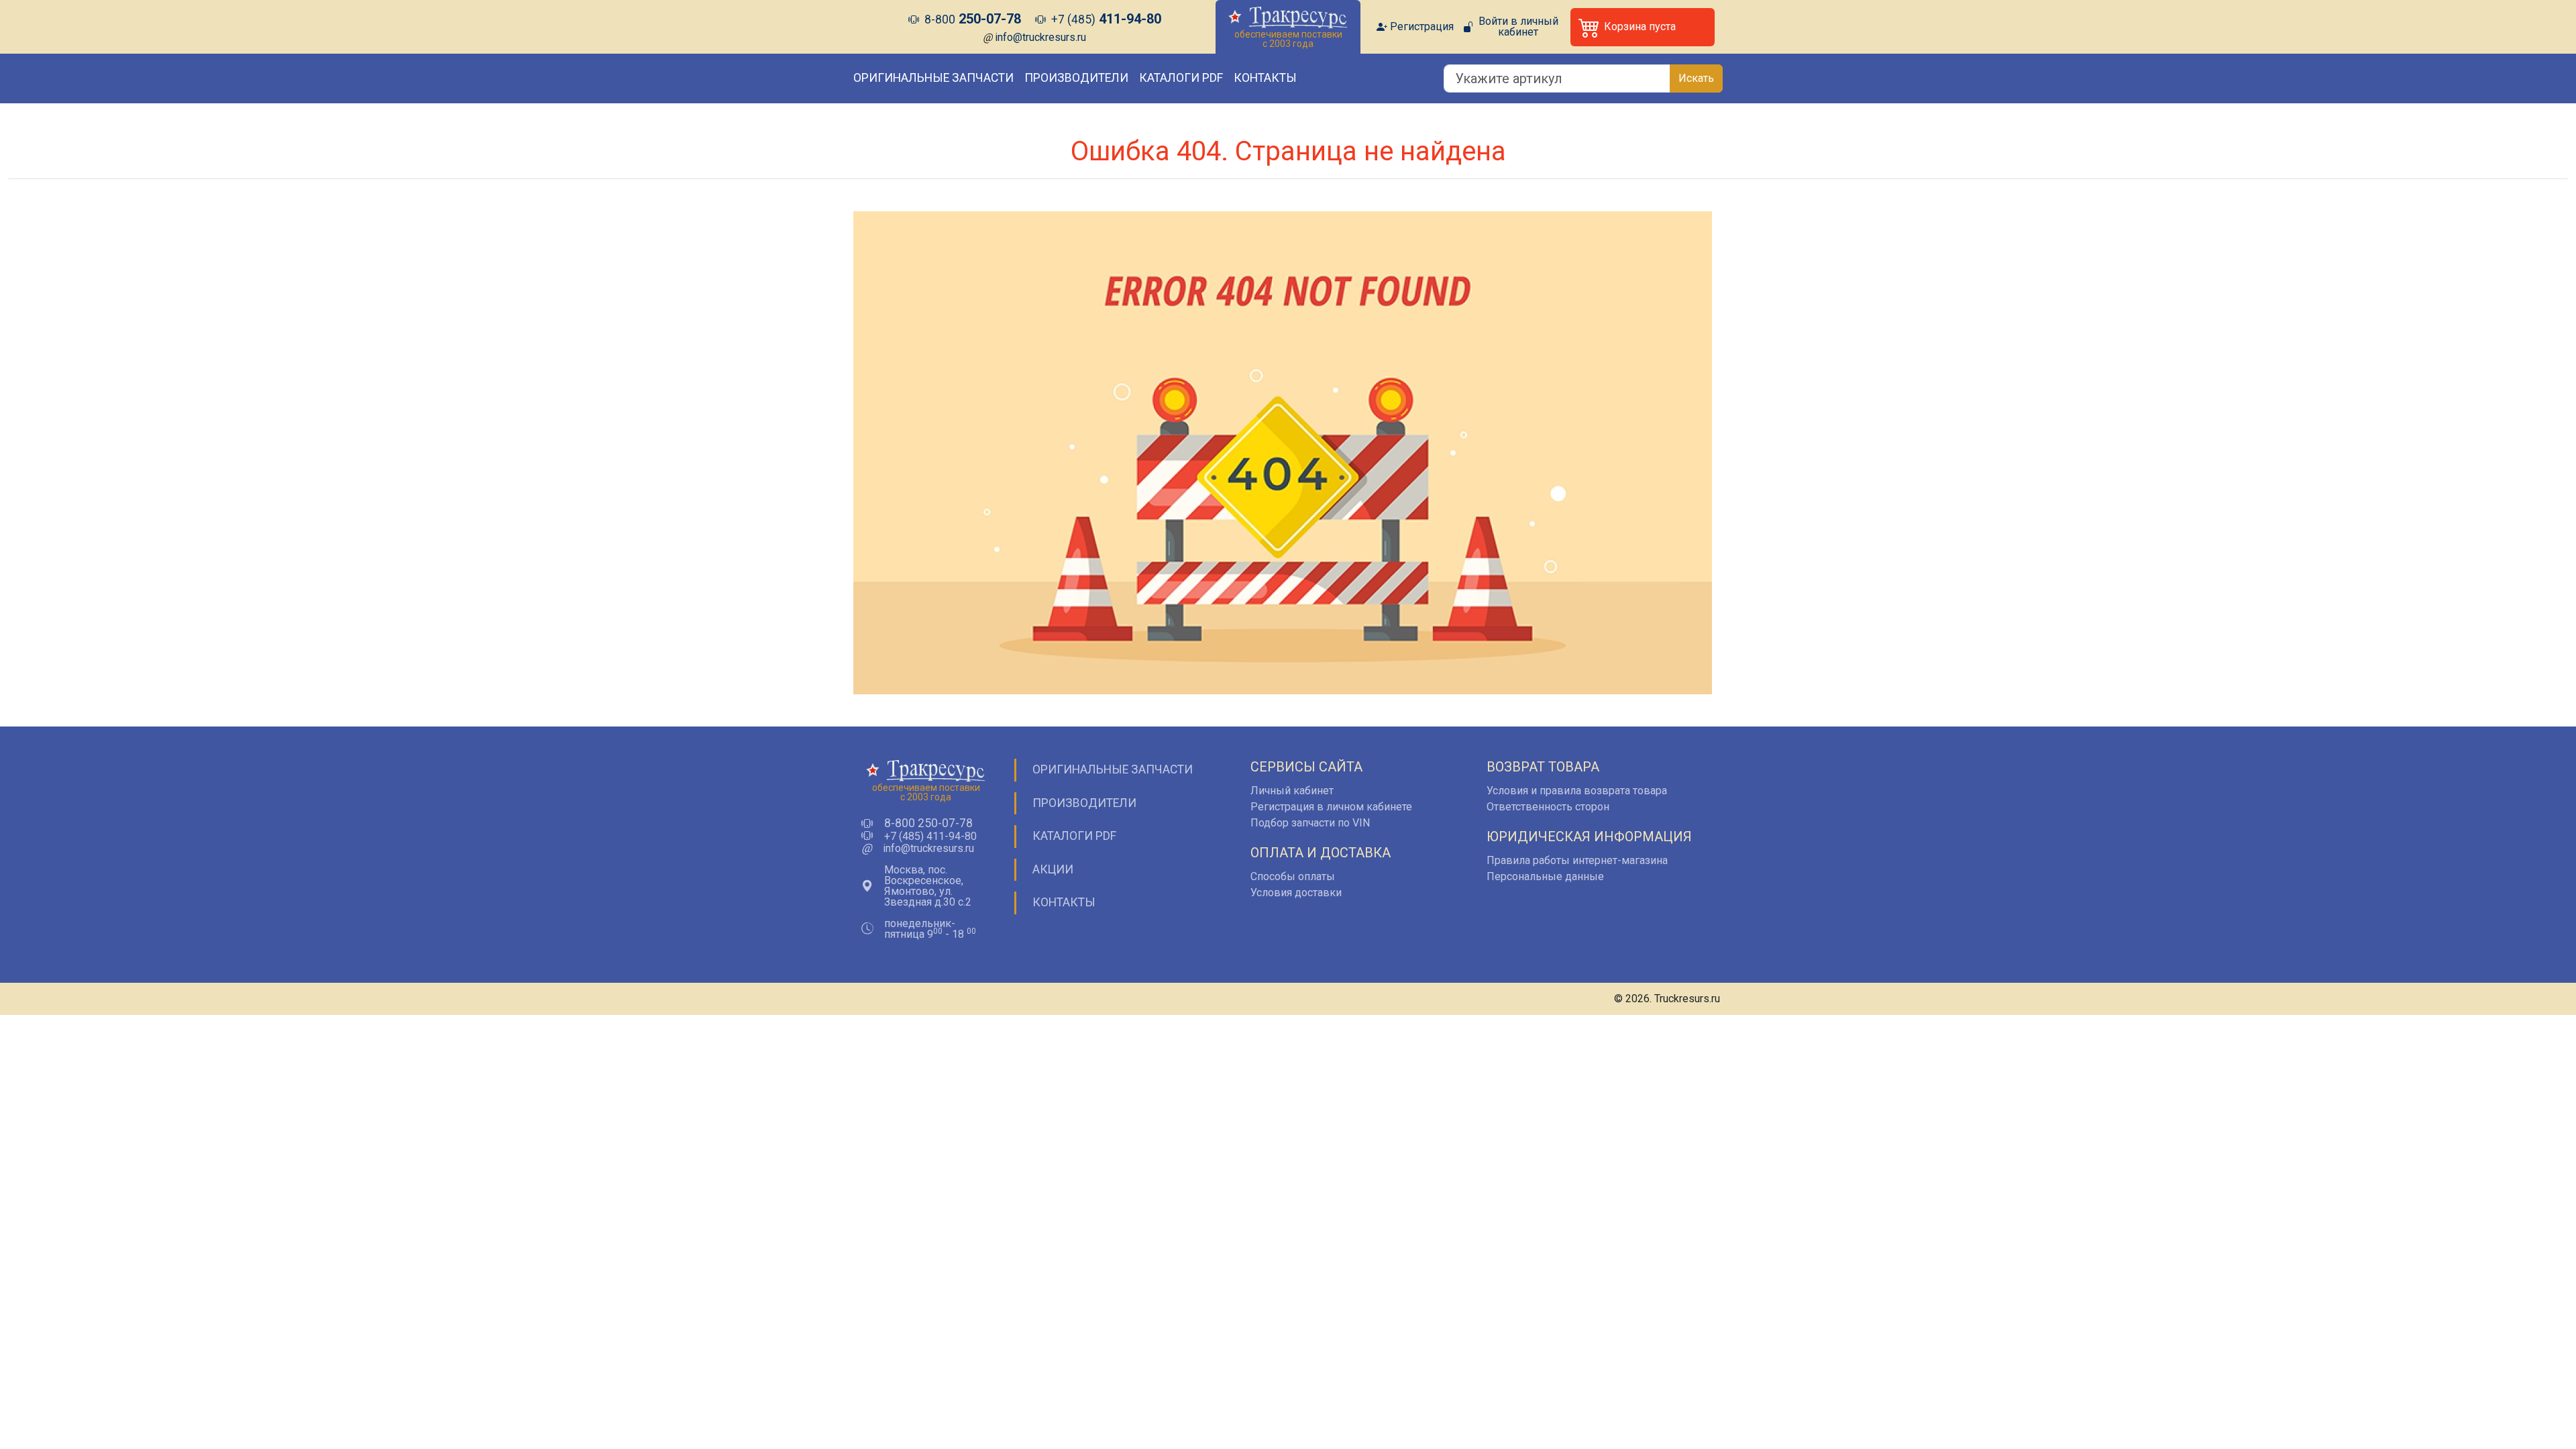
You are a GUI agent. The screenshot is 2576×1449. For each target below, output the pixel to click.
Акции (1053, 869)
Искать (1696, 78)
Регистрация (1422, 27)
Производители (1076, 78)
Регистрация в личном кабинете (1331, 807)
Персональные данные (1545, 876)
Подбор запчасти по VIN (1310, 823)
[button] (1643, 27)
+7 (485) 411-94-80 (930, 837)
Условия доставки (1296, 893)
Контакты (1265, 78)
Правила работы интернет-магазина (1577, 860)
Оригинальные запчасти (933, 78)
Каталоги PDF (1181, 78)
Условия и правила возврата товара (1577, 791)
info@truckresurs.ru (1040, 37)
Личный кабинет (1292, 791)
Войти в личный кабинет (1518, 27)
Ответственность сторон (1548, 807)
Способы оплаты (1293, 876)
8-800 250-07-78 (928, 824)
